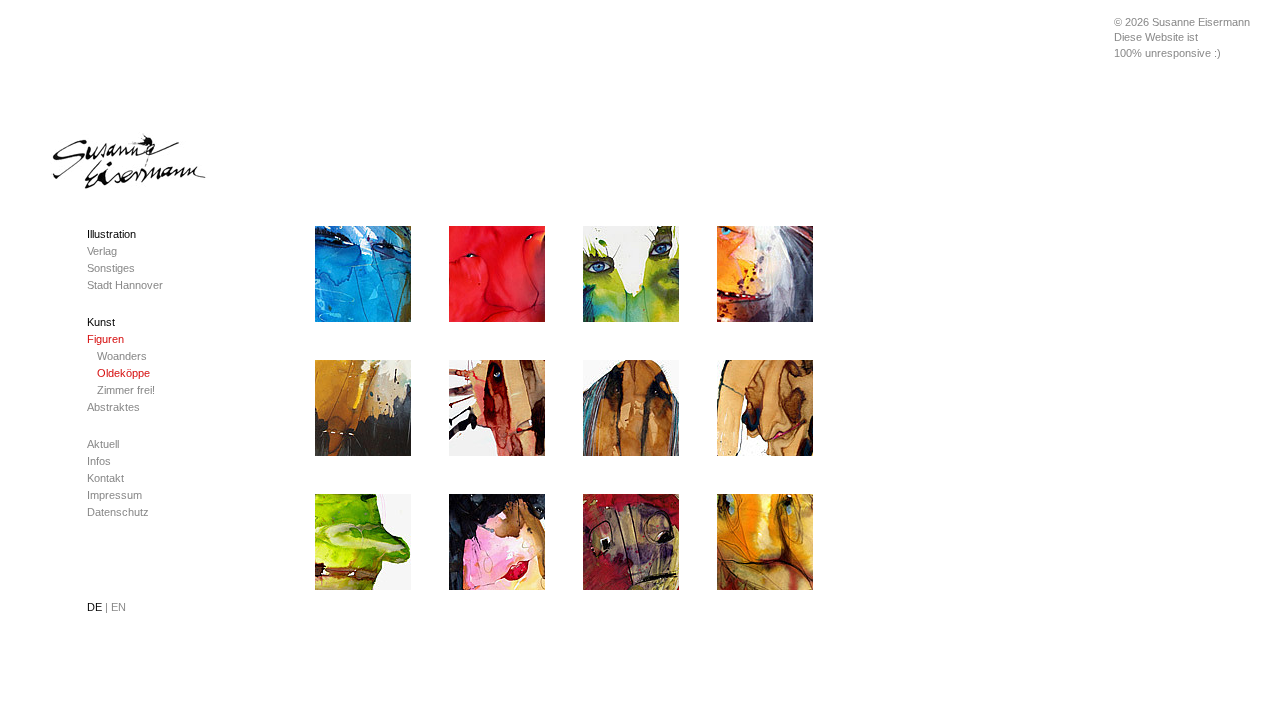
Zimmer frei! (126, 390)
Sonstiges (111, 268)
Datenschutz (118, 512)
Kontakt (105, 478)
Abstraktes (113, 407)
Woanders (122, 356)
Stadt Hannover (125, 285)
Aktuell (103, 444)
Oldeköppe (123, 373)
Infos (99, 461)
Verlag (102, 251)
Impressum (114, 495)
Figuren (105, 339)
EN (118, 607)
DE (97, 607)
